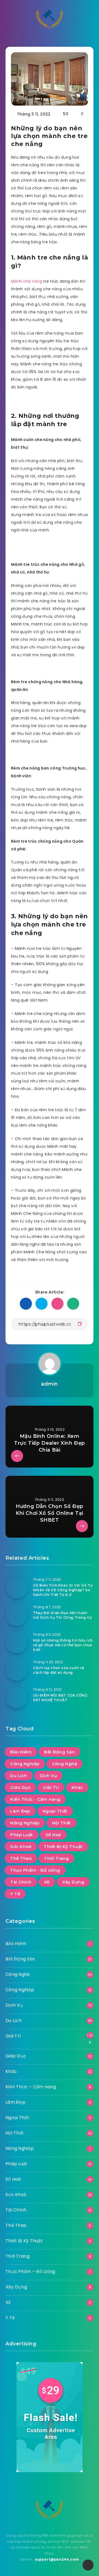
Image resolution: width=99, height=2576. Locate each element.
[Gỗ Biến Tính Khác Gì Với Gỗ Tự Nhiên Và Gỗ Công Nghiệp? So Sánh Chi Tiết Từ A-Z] (16, 1587)
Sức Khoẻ (21, 1846)
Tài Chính (21, 1882)
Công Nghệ (65, 1764)
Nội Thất (61, 1823)
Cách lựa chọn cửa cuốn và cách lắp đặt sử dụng (59, 1670)
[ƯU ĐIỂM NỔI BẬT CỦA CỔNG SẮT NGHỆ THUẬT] (16, 1697)
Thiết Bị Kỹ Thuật (63, 1846)
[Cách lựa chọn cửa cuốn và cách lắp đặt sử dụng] (16, 1670)
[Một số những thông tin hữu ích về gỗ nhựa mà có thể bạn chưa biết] (16, 1642)
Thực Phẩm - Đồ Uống (35, 1870)
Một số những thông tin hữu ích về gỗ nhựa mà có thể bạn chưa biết (63, 1645)
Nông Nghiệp (25, 1823)
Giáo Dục (20, 1787)
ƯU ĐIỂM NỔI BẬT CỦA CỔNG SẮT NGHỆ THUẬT (60, 1698)
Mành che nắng (27, 281)
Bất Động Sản (59, 1752)
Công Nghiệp (25, 1764)
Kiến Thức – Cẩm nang (31, 2087)
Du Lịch (19, 1776)
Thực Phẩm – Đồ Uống (30, 2272)
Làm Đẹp (20, 1811)
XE (47, 1882)
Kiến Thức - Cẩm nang (35, 1799)
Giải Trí (51, 1787)
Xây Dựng (73, 1882)
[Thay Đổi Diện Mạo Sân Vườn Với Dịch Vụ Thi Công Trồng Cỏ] (16, 1615)
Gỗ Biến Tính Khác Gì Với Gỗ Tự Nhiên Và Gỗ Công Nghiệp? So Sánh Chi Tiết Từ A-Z (63, 1590)
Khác (77, 1787)
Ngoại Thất (55, 1811)
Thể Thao (21, 1858)
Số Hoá (53, 1835)
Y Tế (15, 1894)
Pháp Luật (22, 1835)
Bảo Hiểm (21, 1752)
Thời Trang (56, 1858)
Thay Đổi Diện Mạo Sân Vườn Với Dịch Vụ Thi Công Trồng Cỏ (62, 1615)
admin (50, 1384)
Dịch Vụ (48, 1776)
